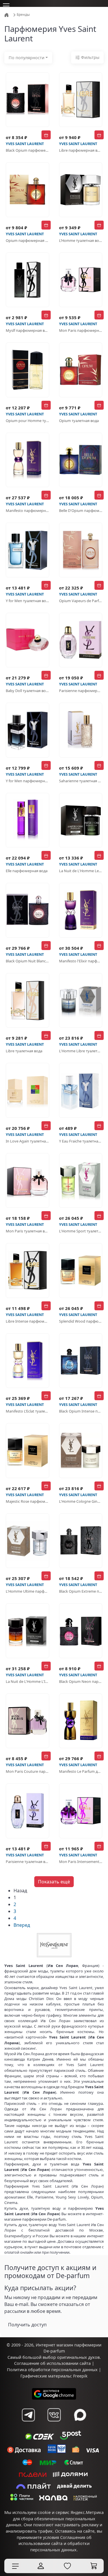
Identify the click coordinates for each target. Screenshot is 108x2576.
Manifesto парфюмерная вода (28, 510)
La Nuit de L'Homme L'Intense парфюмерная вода (28, 1681)
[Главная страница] (7, 15)
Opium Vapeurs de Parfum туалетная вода (81, 601)
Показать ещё (54, 1882)
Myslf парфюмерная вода (28, 330)
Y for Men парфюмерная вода (28, 781)
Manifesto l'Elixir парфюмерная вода (81, 961)
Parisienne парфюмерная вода (81, 691)
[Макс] (80, 2415)
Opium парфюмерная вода (28, 240)
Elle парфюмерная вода (27, 871)
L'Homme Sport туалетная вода (81, 1231)
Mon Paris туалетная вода (28, 1231)
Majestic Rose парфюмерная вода (28, 1501)
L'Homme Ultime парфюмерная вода (28, 1591)
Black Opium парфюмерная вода (28, 150)
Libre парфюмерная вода (81, 150)
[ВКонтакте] (54, 2415)
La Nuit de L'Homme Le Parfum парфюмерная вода (81, 871)
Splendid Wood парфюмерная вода (81, 1321)
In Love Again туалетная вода (28, 1141)
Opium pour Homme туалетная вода (28, 421)
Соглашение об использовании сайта (52, 2363)
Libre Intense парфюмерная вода (28, 1321)
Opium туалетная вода (79, 421)
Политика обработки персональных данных (52, 2370)
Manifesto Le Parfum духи (81, 1771)
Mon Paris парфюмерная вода (81, 330)
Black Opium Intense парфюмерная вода (81, 1411)
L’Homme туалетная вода (81, 240)
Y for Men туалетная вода (28, 601)
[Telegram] (28, 2415)
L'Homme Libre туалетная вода (81, 1051)
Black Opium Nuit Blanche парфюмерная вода (28, 961)
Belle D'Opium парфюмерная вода (81, 510)
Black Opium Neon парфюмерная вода (81, 1681)
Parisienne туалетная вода (28, 1862)
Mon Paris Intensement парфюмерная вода (81, 1862)
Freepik (80, 2376)
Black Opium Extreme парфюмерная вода (81, 1591)
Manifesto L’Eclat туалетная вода (28, 1411)
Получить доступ (27, 2325)
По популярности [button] (26, 58)
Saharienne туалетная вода (81, 781)
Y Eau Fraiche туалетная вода (81, 1141)
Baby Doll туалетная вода (28, 691)
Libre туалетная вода (24, 1051)
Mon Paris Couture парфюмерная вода (28, 1771)
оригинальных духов (78, 2357)
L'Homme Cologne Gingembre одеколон (81, 1501)
